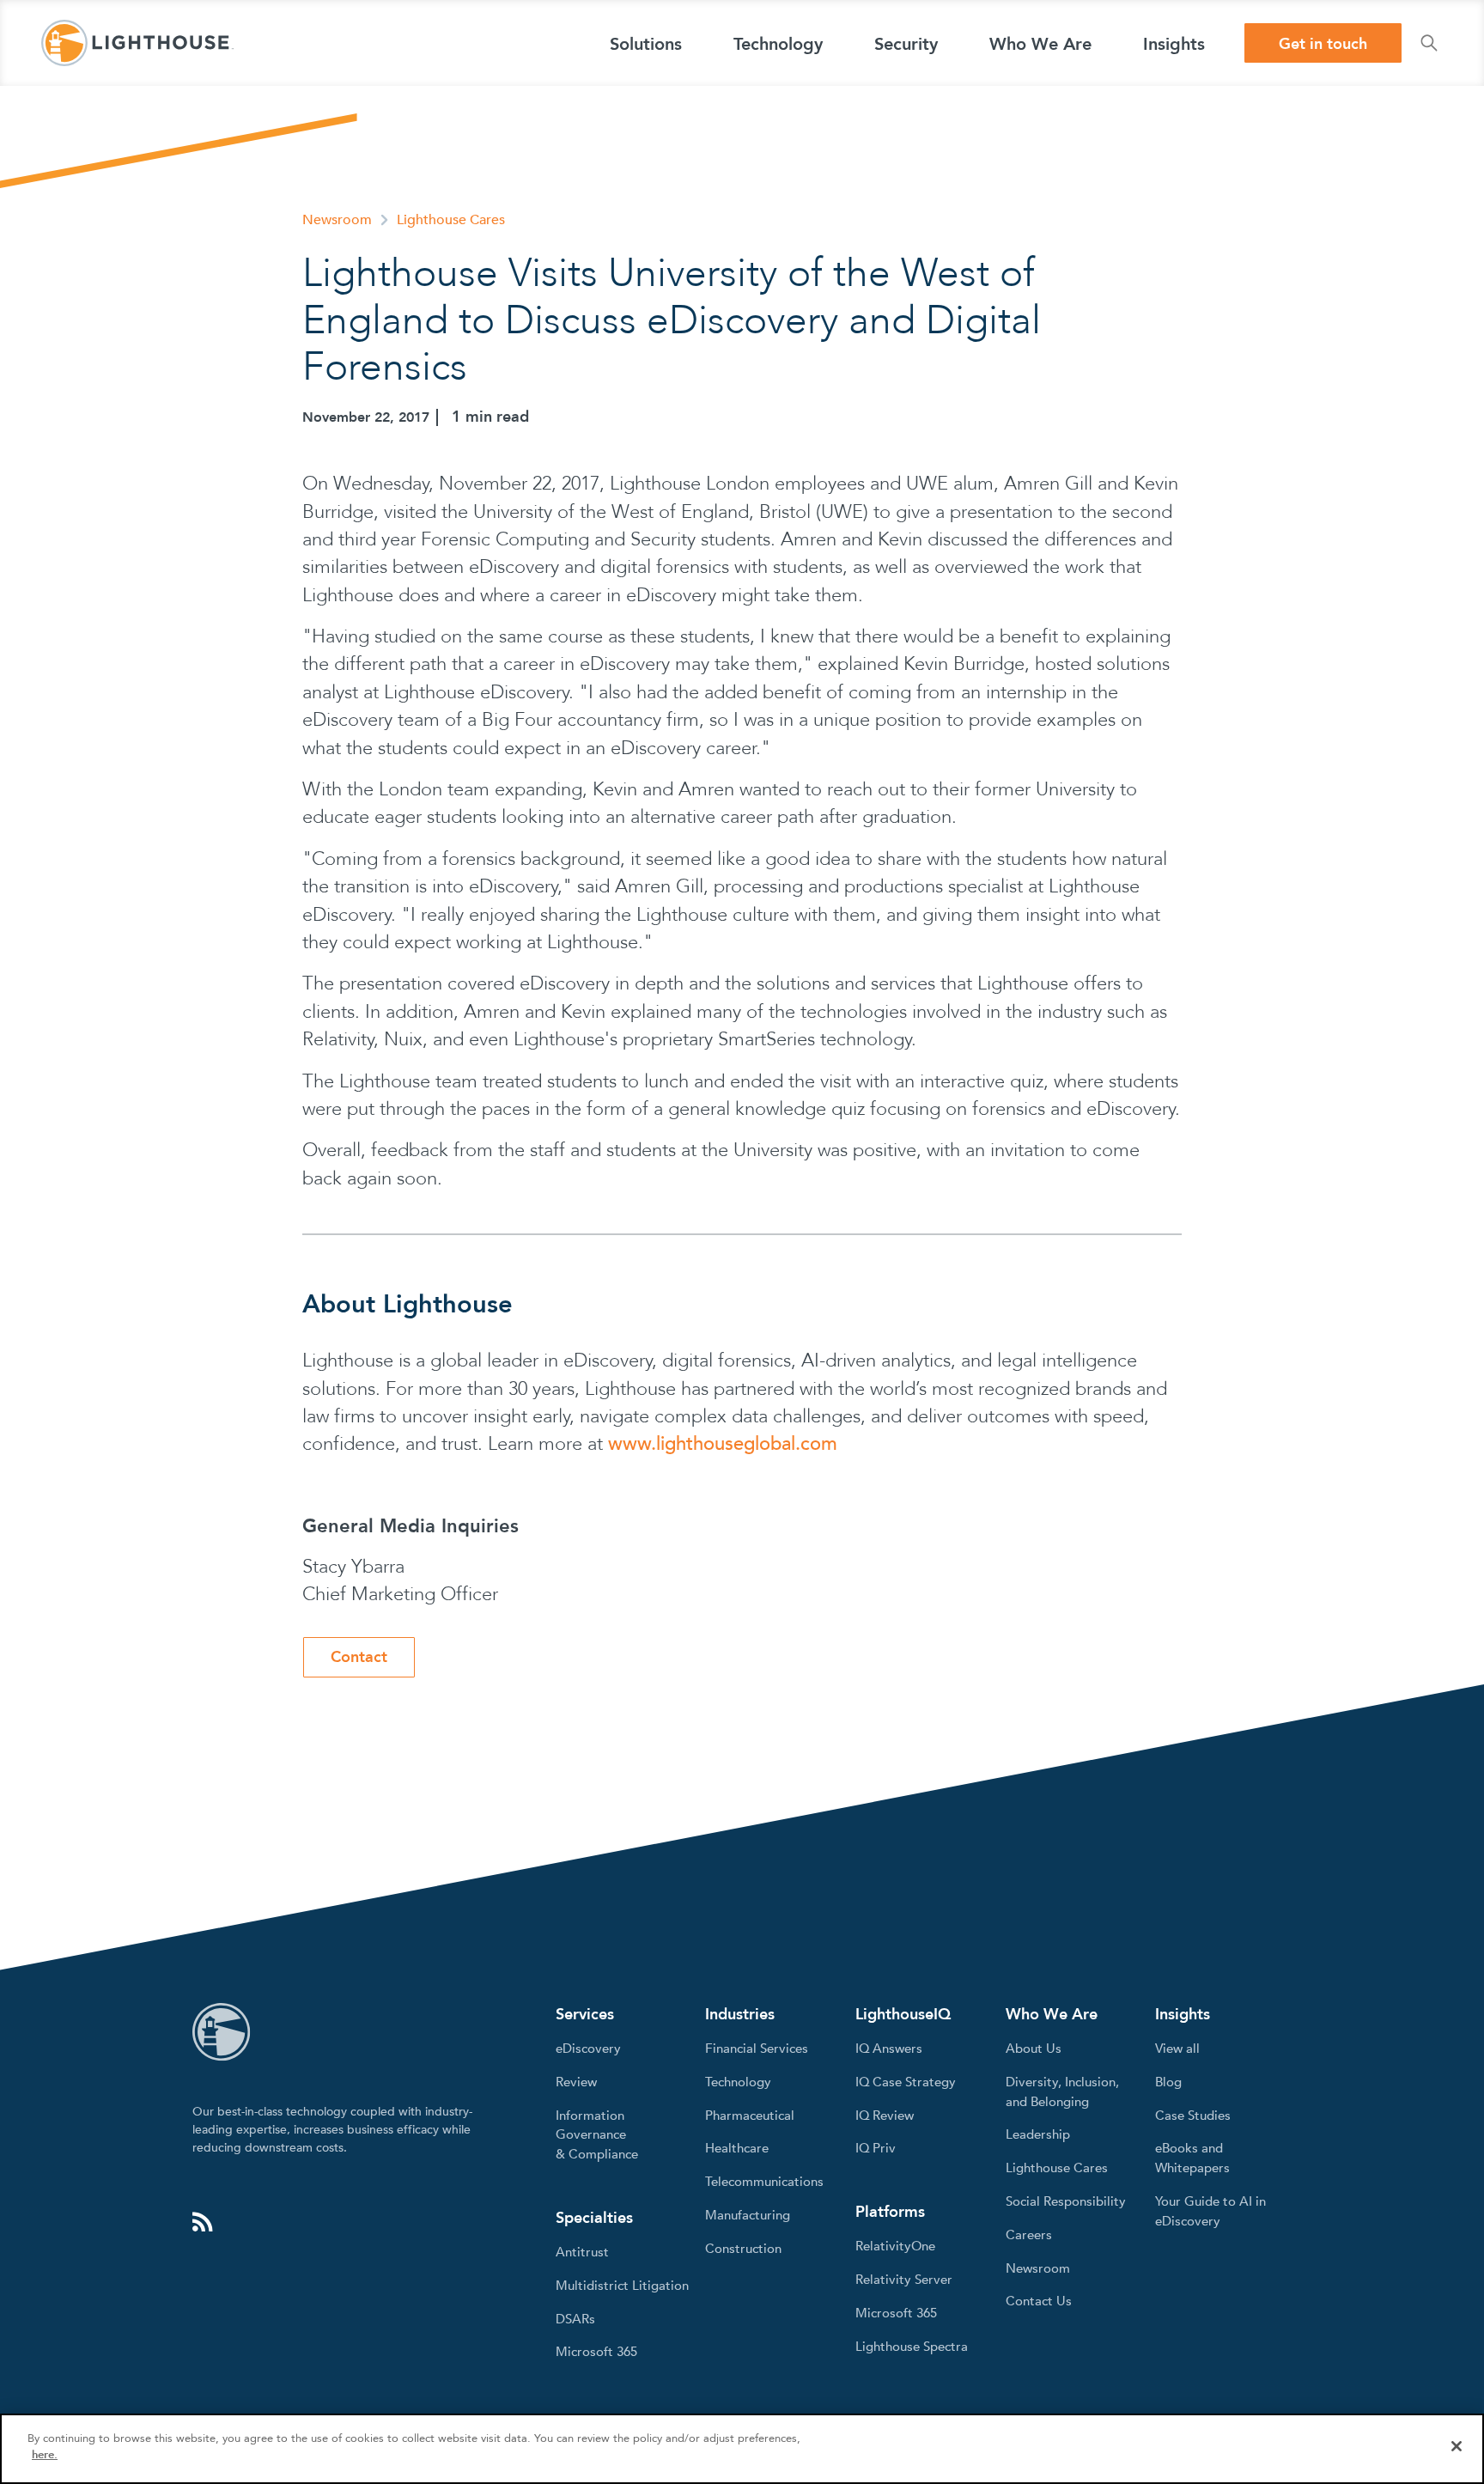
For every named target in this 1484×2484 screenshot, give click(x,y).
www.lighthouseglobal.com (723, 1444)
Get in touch (1323, 44)
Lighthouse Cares (451, 220)
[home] (137, 43)
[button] (646, 43)
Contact (359, 1657)
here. (45, 2455)
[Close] (1457, 2446)
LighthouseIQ (903, 2015)
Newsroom (337, 220)
